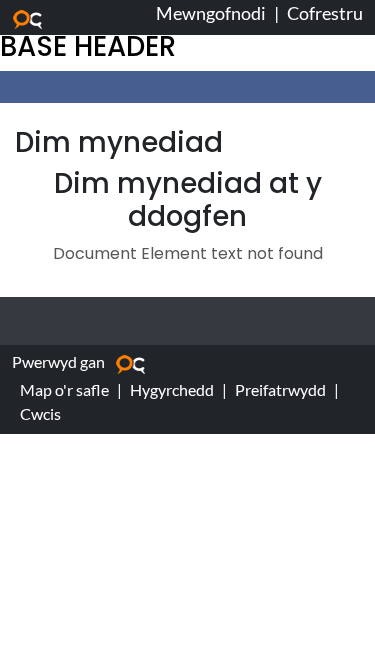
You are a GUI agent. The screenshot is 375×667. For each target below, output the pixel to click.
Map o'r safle (64, 389)
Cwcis (40, 413)
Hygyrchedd (172, 389)
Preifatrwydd (280, 389)
